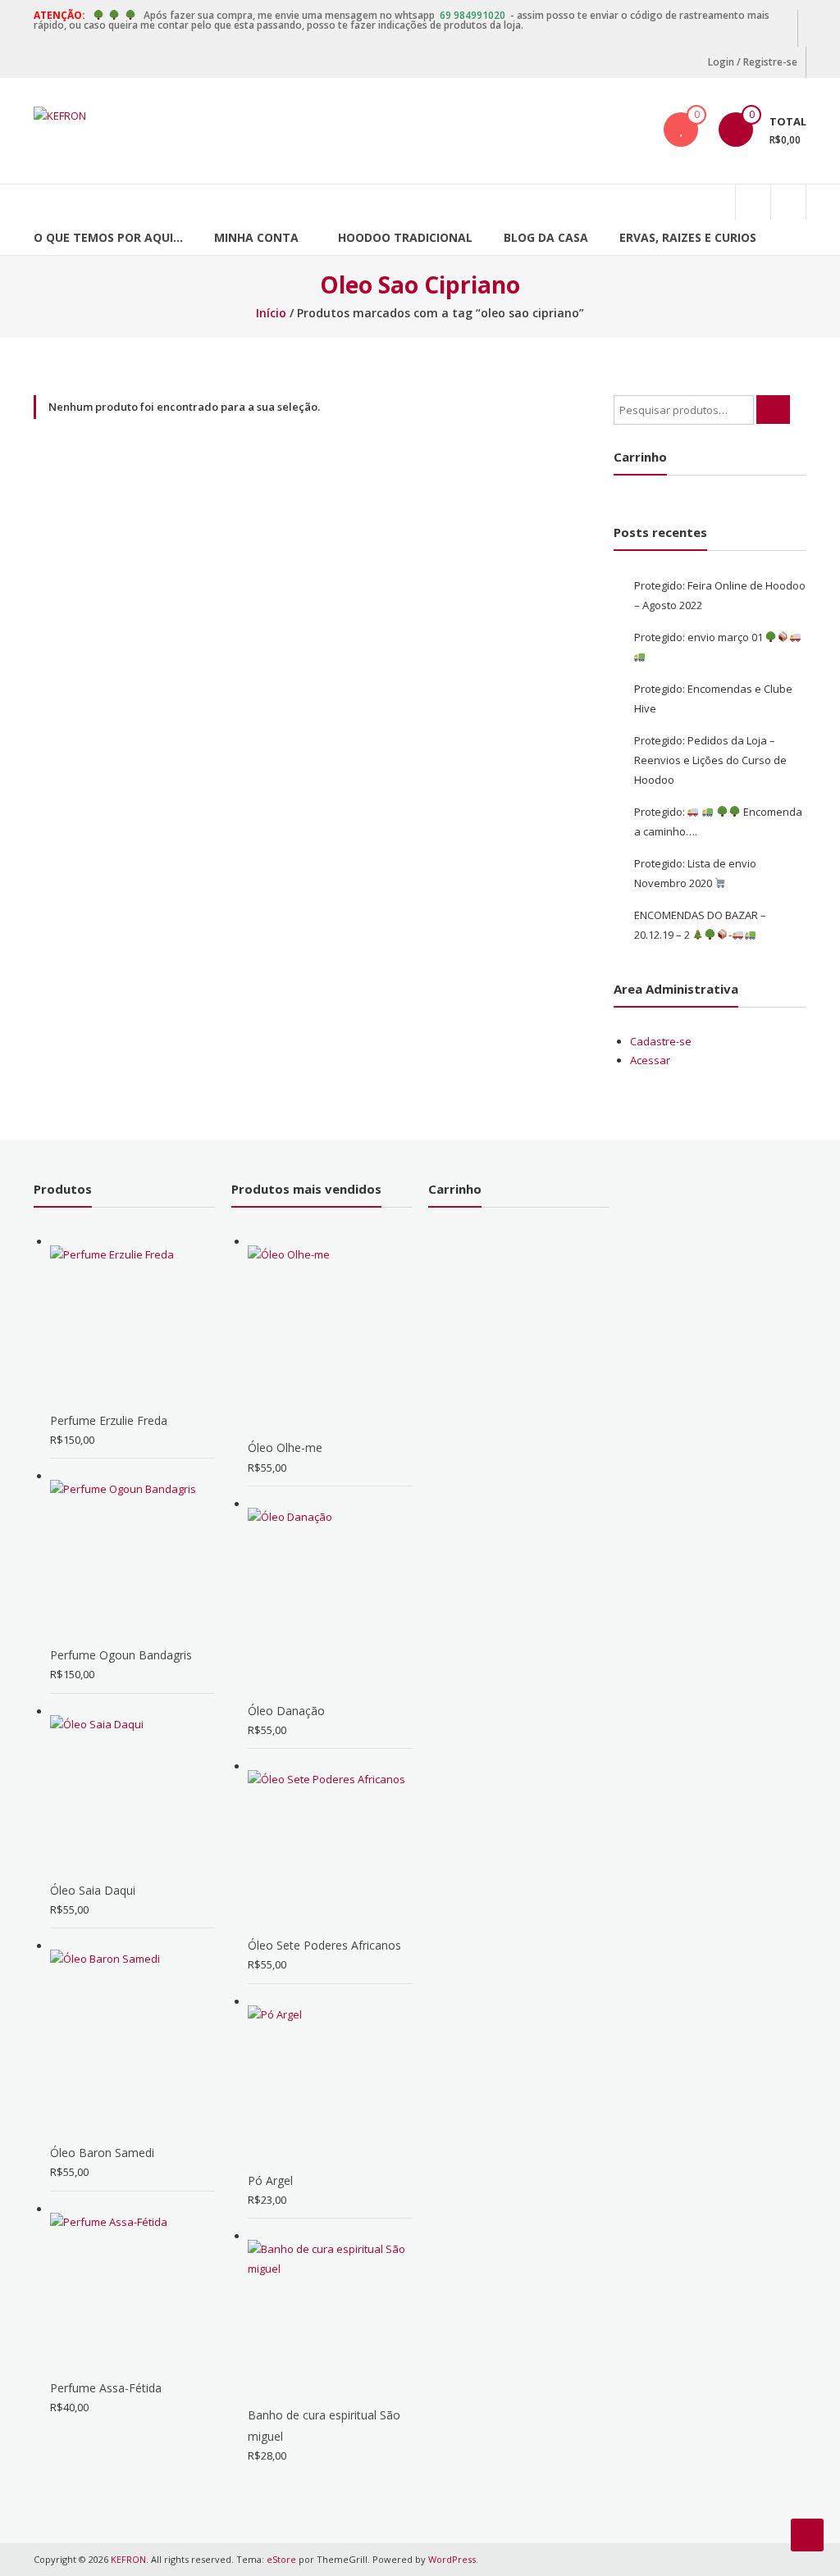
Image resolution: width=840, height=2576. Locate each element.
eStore (281, 2559)
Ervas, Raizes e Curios (688, 237)
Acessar (650, 1060)
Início (271, 313)
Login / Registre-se (753, 62)
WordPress (452, 2559)
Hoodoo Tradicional (405, 237)
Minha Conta (256, 237)
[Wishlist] (681, 130)
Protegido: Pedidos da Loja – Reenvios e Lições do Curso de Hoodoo (710, 760)
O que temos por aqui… (108, 237)
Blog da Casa (546, 237)
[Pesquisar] (773, 410)
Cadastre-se (661, 1041)
